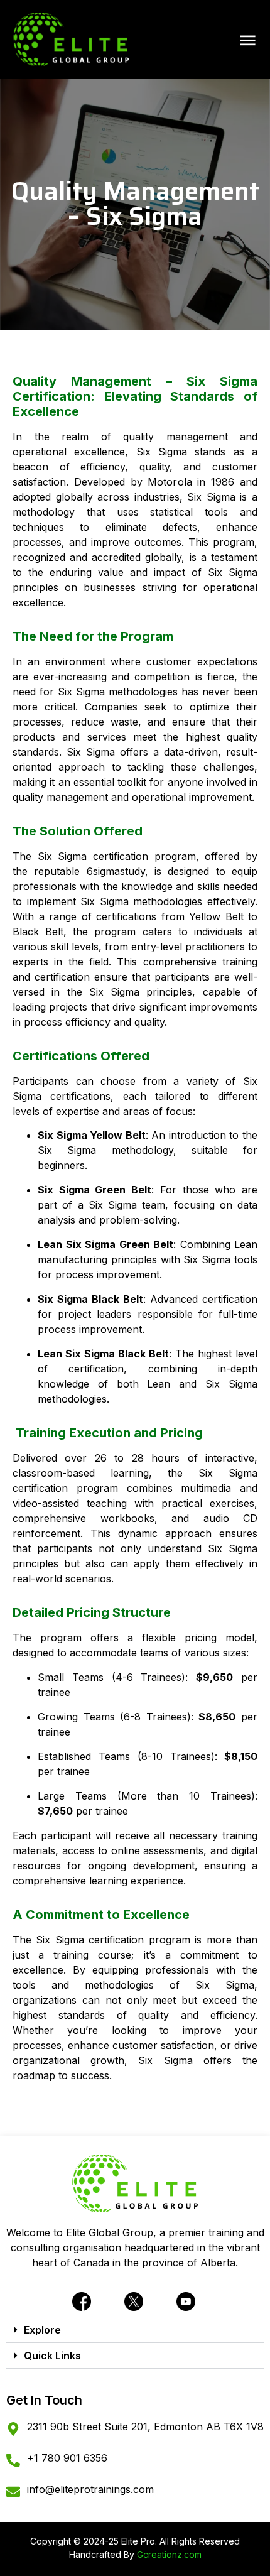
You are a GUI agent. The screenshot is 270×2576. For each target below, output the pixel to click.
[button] (135, 2330)
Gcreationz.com (169, 2554)
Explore (42, 2330)
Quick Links (52, 2356)
